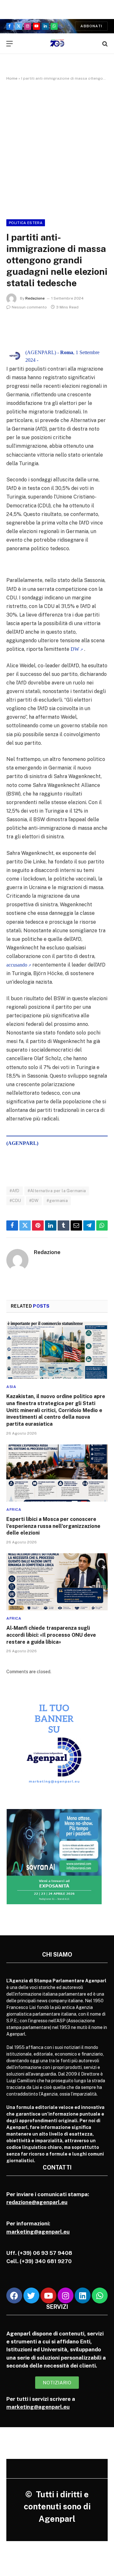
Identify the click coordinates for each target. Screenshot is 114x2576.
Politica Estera (26, 223)
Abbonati (91, 26)
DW (75, 649)
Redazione (35, 298)
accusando (17, 965)
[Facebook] (14, 2295)
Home (12, 78)
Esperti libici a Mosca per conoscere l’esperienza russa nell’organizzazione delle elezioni (53, 1526)
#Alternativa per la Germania (57, 1191)
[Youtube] (48, 2295)
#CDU (15, 1201)
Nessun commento (29, 307)
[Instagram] (66, 2295)
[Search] (104, 44)
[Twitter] (31, 2295)
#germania (57, 1201)
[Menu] (9, 44)
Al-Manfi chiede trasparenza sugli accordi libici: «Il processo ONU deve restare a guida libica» (51, 1635)
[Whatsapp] (100, 2295)
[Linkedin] (83, 2295)
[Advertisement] (57, 149)
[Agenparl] (57, 44)
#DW (34, 1201)
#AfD (15, 1191)
